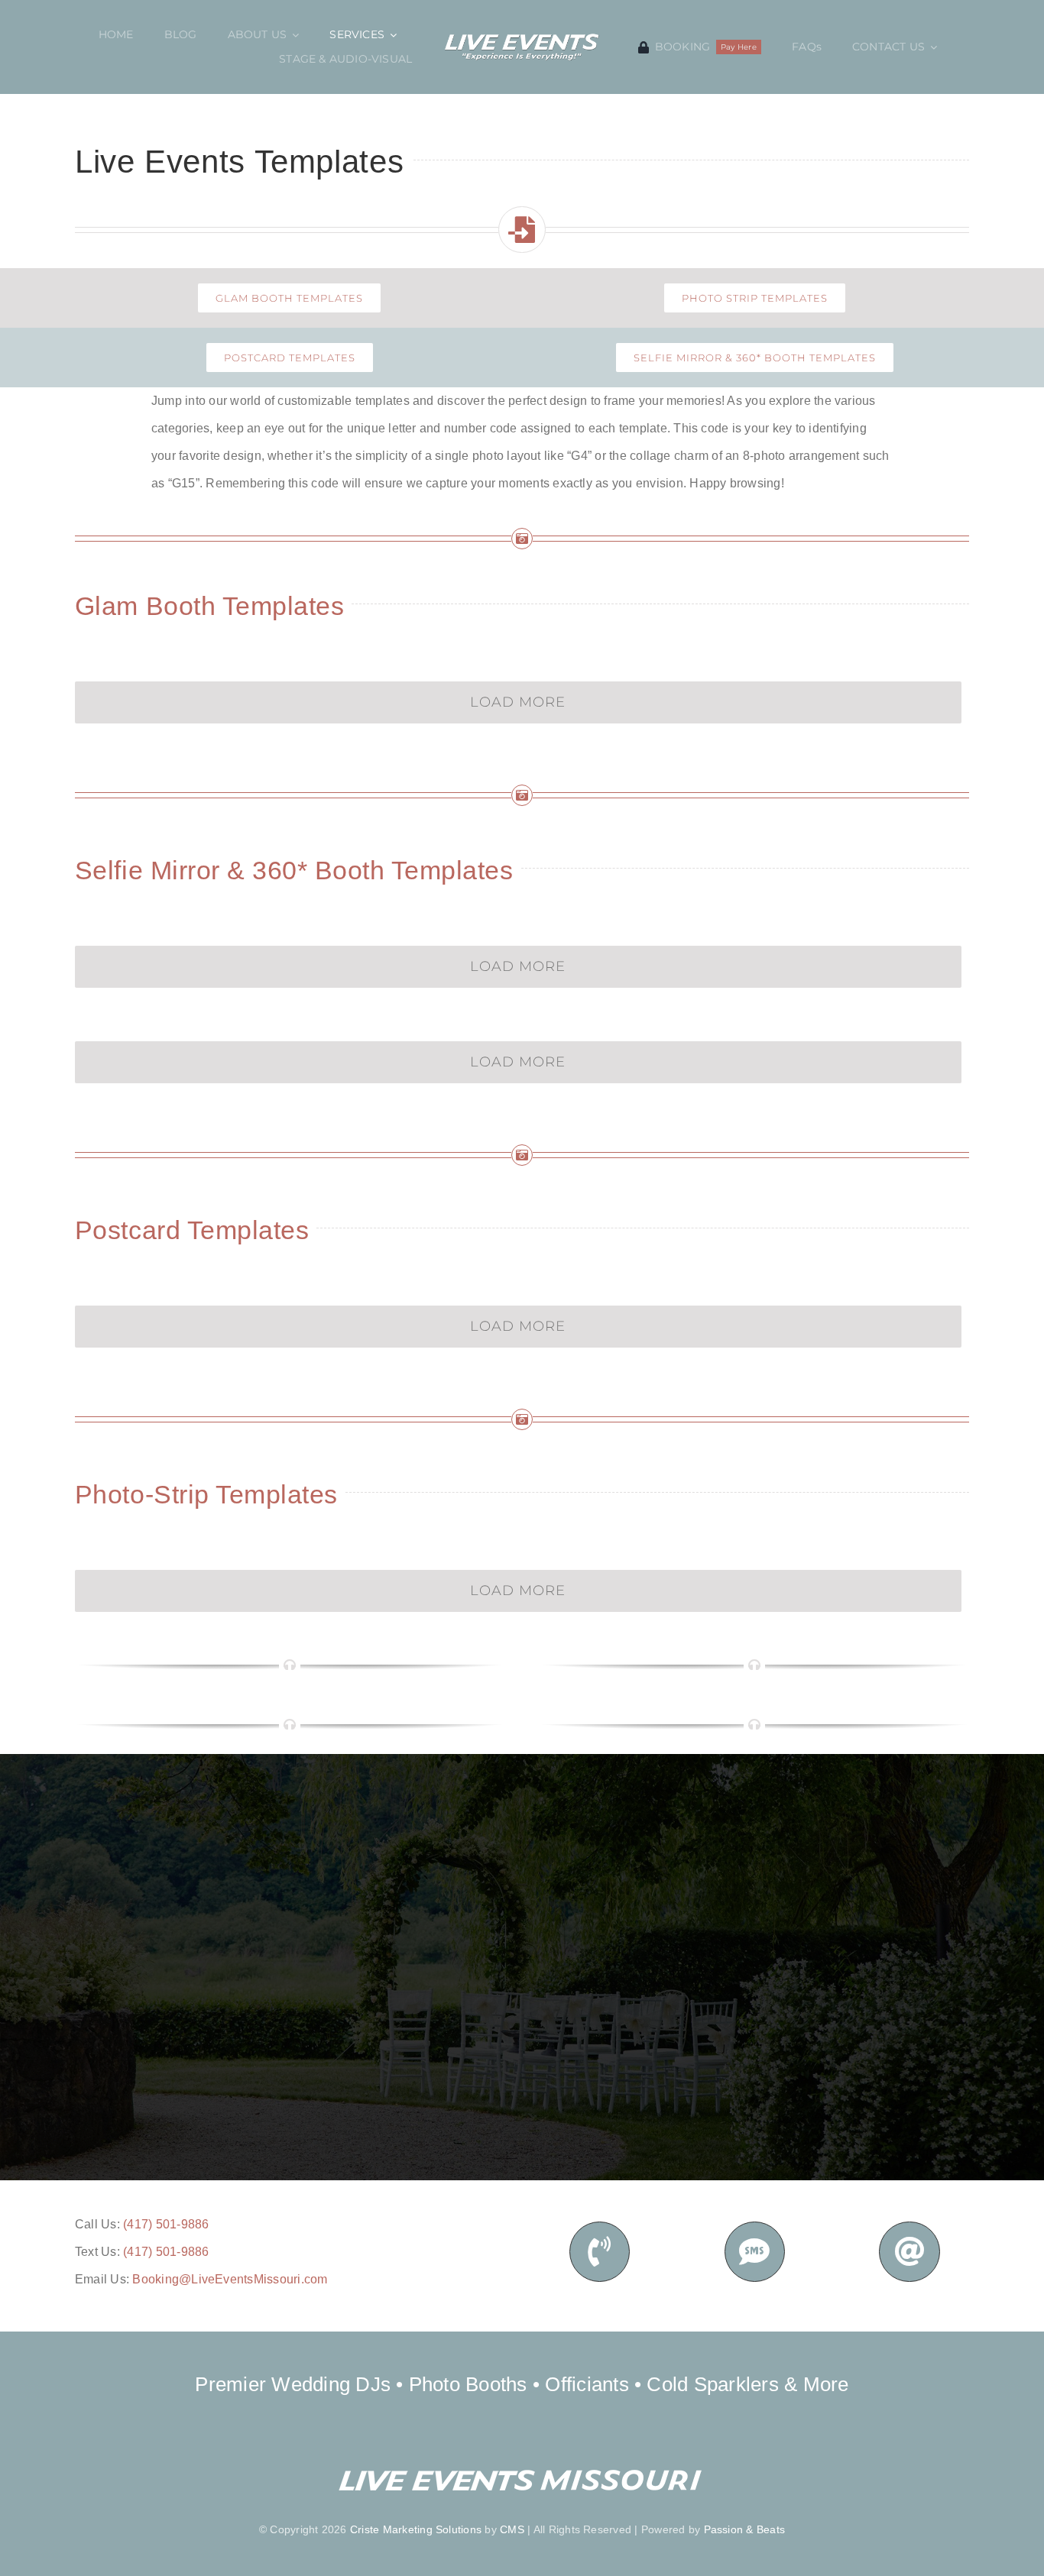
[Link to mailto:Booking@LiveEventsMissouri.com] (909, 2252)
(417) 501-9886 (166, 2224)
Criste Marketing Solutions (416, 2529)
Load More (518, 702)
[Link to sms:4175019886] (755, 2252)
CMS (512, 2529)
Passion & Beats (745, 2529)
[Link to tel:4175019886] (600, 2252)
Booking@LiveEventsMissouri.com (230, 2279)
